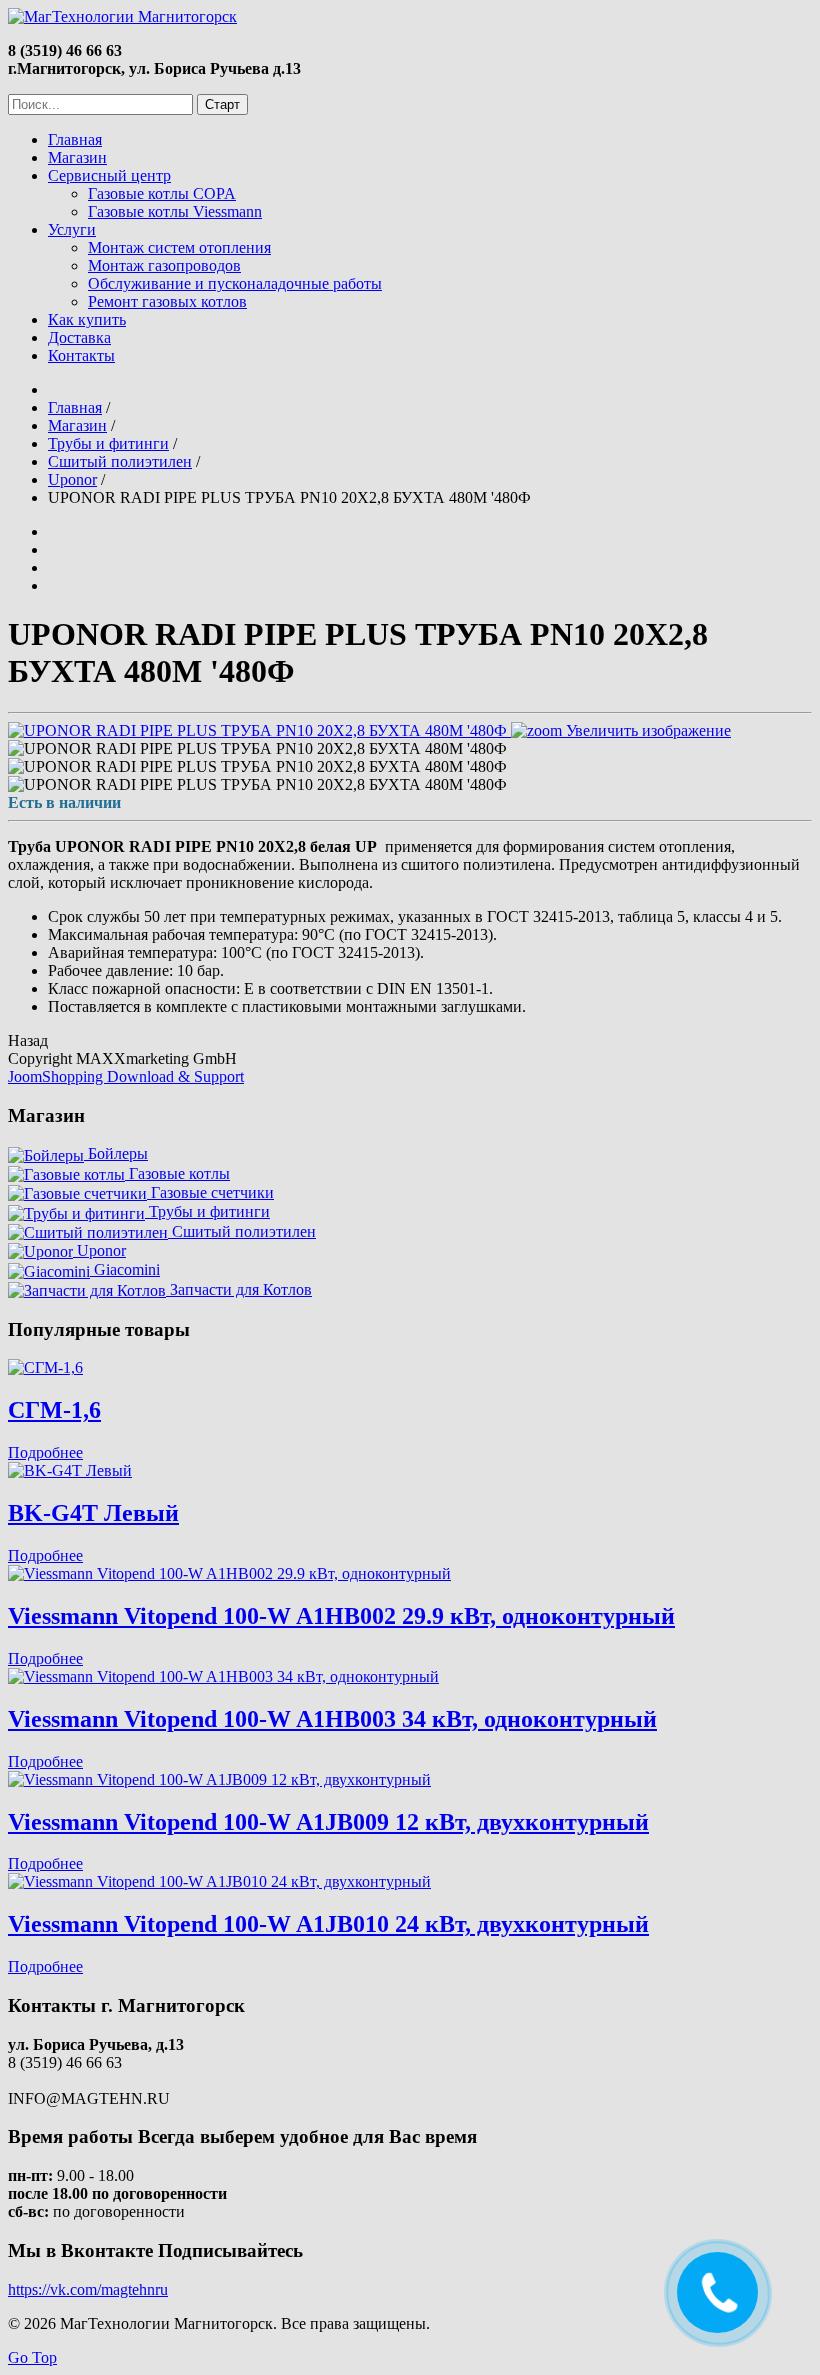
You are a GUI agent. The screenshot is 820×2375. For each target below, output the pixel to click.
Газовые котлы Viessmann (175, 211)
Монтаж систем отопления (179, 247)
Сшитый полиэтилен (242, 1231)
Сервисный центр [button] (109, 175)
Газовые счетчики (210, 1192)
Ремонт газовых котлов (167, 301)
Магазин (77, 157)
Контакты (81, 355)
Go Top (32, 2357)
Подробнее (45, 1452)
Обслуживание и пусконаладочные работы (235, 283)
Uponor (99, 1250)
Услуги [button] (72, 229)
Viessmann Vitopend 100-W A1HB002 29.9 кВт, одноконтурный (341, 1616)
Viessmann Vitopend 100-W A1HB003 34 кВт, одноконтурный (332, 1719)
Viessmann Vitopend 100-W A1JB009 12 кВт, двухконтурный (328, 1822)
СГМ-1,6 (54, 1410)
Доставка (79, 337)
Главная (75, 139)
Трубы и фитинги (207, 1211)
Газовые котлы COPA (162, 193)
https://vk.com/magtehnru (88, 2289)
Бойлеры (116, 1153)
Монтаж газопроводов (164, 265)
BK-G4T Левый (93, 1513)
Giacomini (125, 1269)
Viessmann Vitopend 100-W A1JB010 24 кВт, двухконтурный (328, 1924)
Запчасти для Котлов (239, 1289)
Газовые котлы (177, 1173)
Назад (28, 1040)
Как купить (87, 319)
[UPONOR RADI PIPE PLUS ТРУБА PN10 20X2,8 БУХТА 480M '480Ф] (257, 749)
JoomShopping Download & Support (126, 1076)
